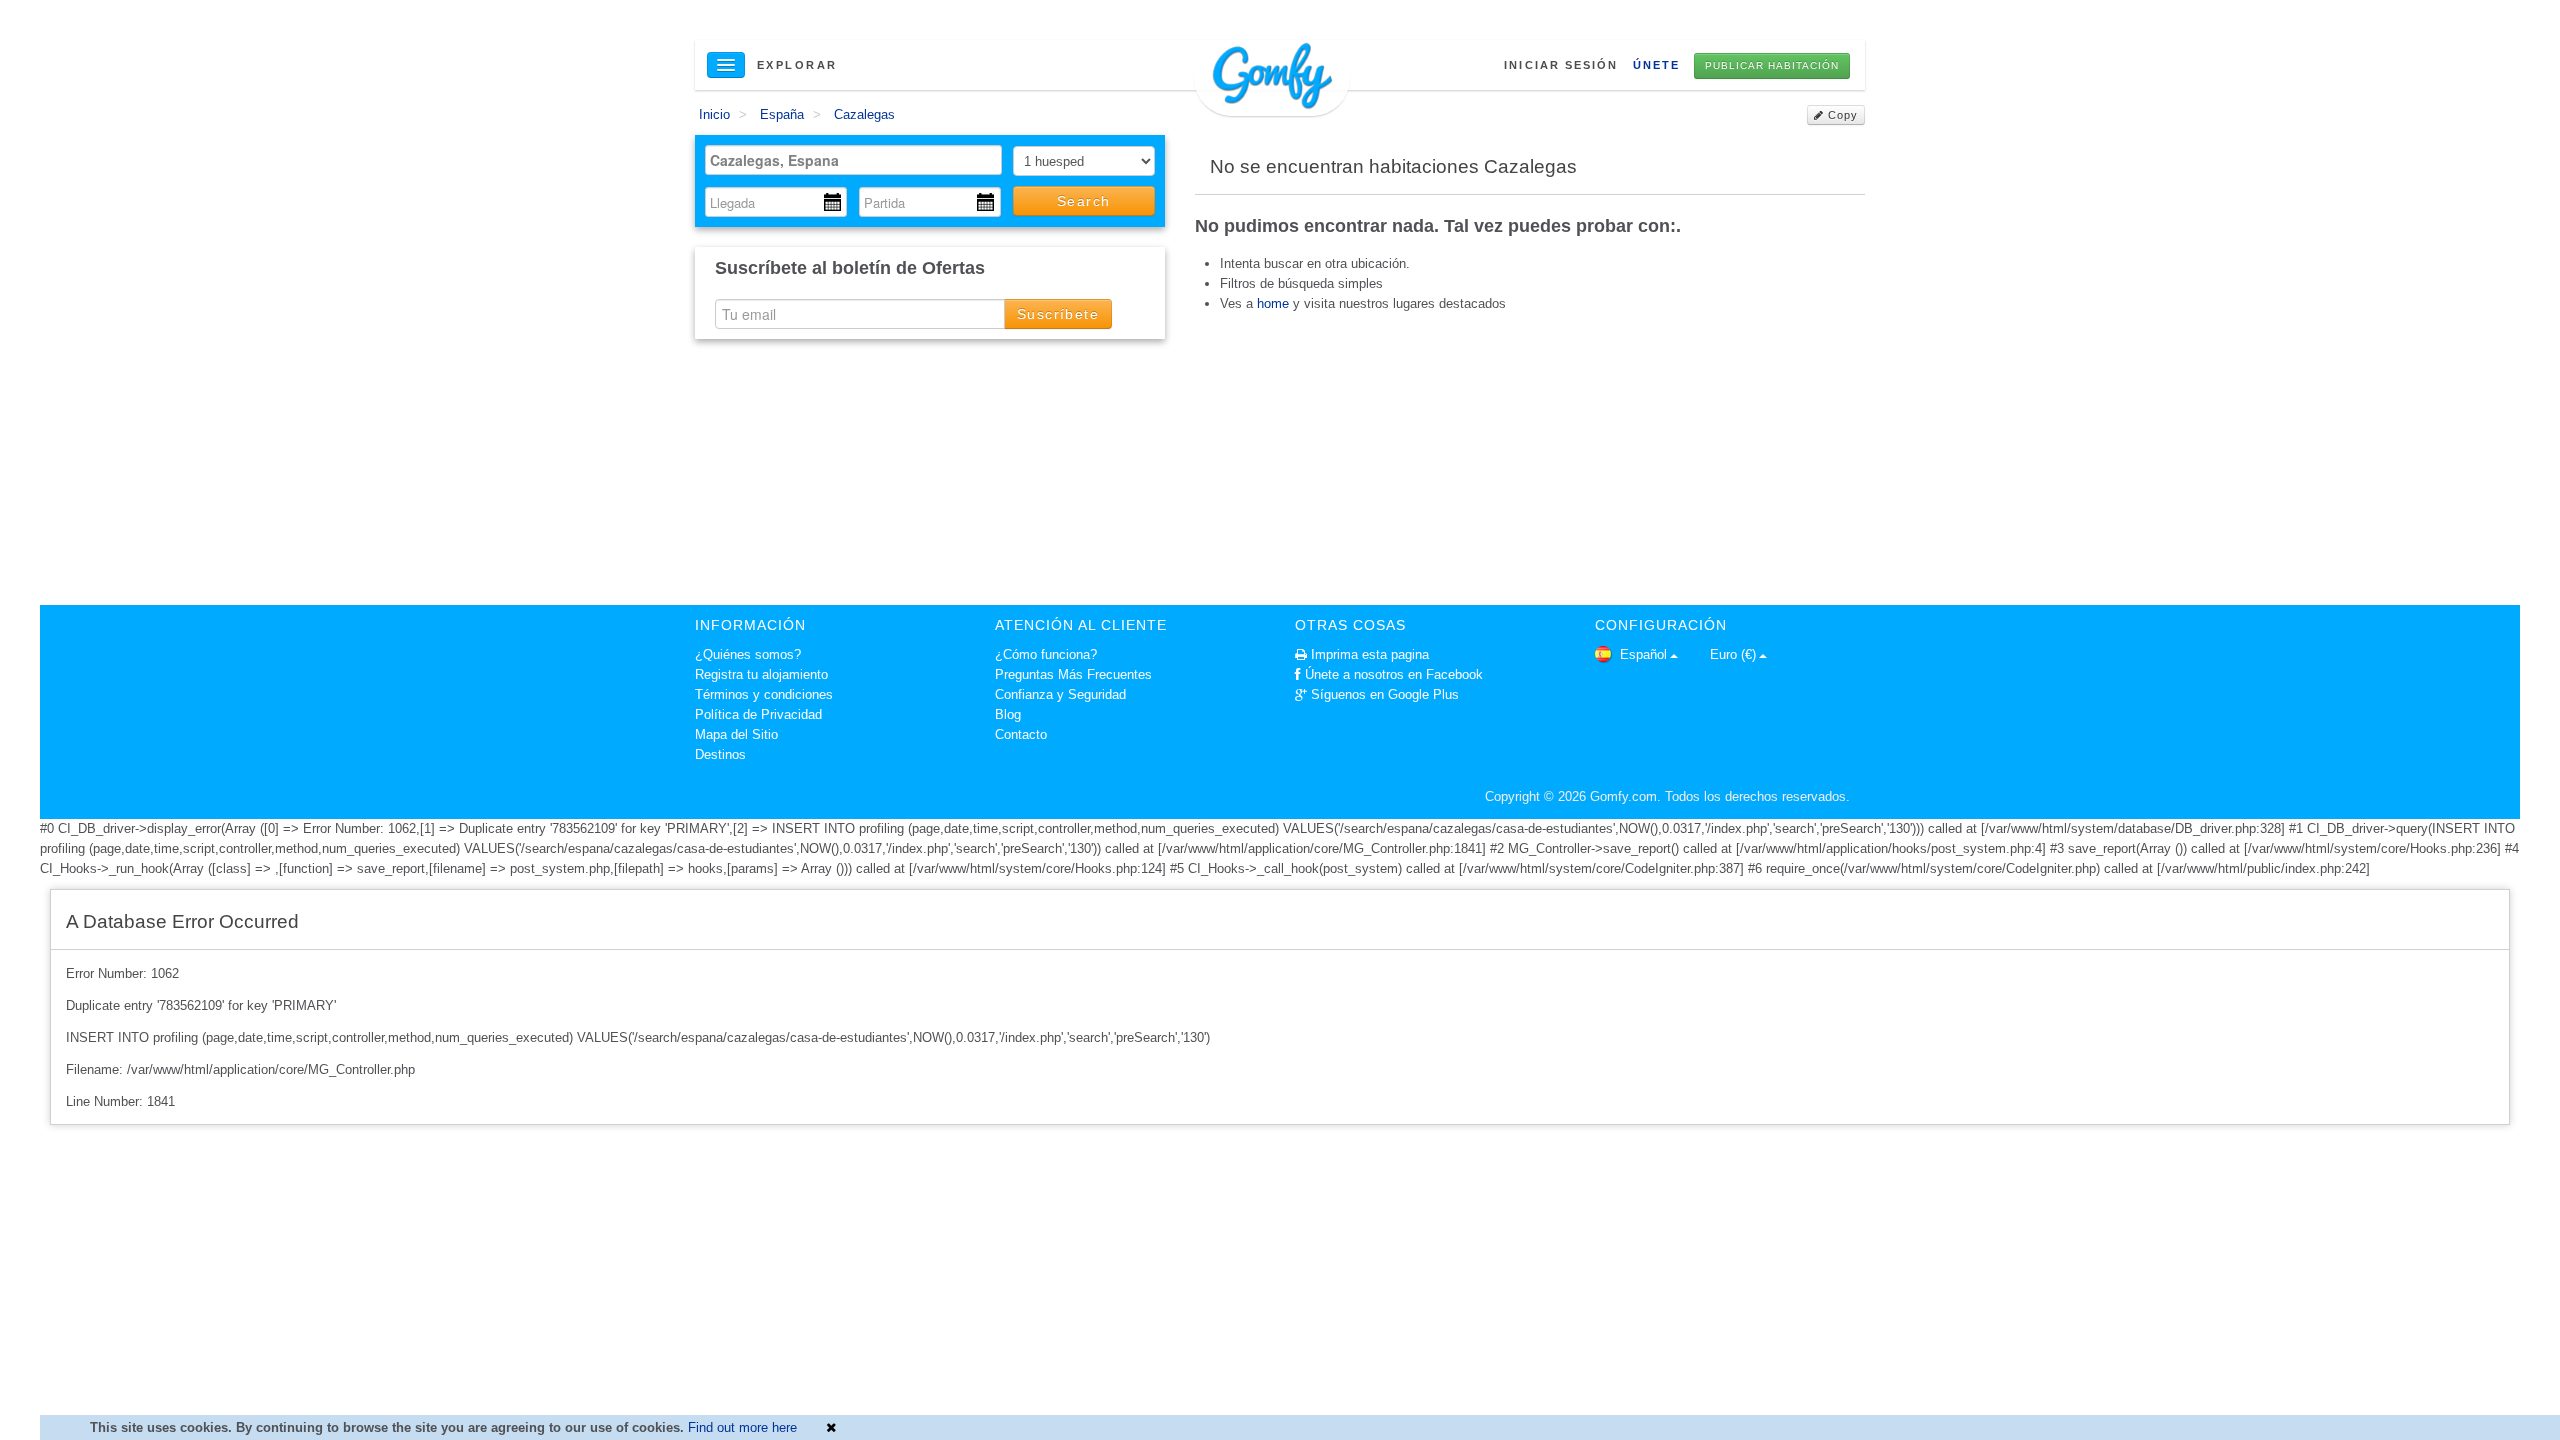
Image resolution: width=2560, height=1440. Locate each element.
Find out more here (742, 1427)
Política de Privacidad (758, 714)
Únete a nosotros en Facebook (1394, 674)
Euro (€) (1733, 654)
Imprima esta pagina (1370, 654)
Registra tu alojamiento (761, 674)
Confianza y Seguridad (1060, 694)
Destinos (720, 754)
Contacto (1021, 734)
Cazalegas (864, 114)
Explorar (797, 65)
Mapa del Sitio (736, 734)
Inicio (714, 114)
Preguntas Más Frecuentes (1073, 674)
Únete (1656, 65)
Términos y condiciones (764, 694)
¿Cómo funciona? (1046, 654)
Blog (1008, 714)
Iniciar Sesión (1561, 65)
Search (1083, 201)
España (782, 114)
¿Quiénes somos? (748, 654)
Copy (1841, 115)
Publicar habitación (1772, 65)
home (1273, 303)
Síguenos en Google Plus (1385, 694)
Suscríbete (1058, 314)
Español (1641, 654)
